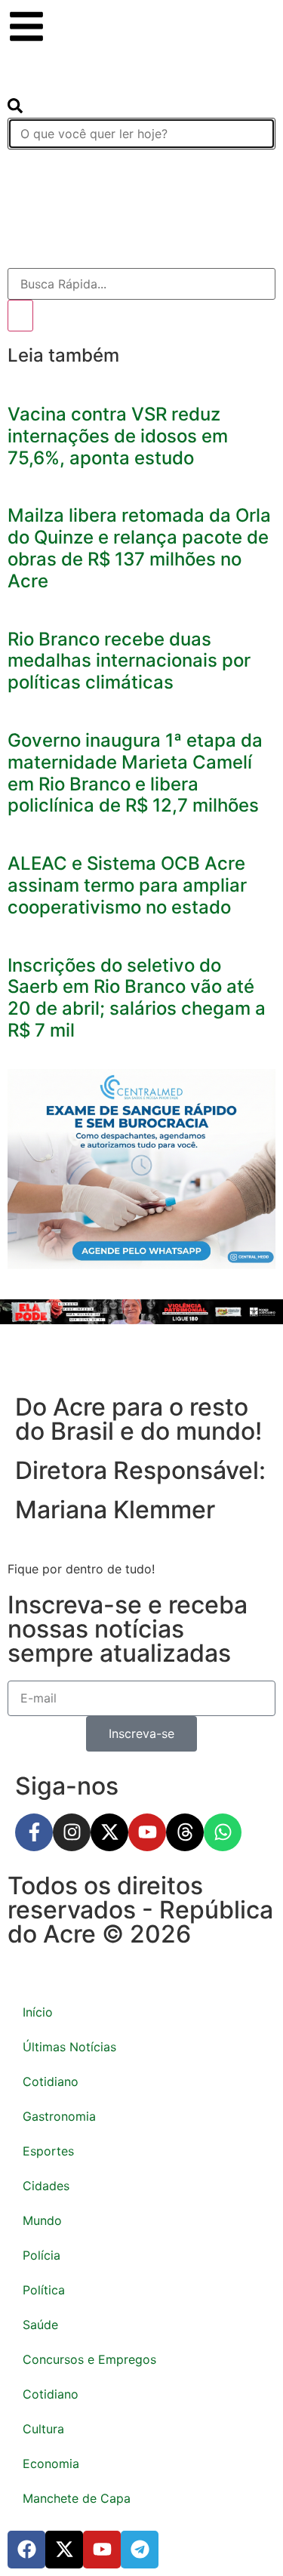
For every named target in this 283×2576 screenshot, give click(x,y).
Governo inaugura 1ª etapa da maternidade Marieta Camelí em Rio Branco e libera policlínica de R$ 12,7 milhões (135, 773)
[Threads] (185, 1832)
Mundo (42, 2220)
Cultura (43, 2429)
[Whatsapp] (223, 1832)
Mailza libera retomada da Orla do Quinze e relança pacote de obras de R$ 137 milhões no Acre (139, 548)
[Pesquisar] (20, 316)
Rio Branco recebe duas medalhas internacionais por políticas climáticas (129, 661)
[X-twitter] (109, 1832)
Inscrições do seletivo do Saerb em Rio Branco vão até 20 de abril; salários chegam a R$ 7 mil (137, 998)
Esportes (48, 2151)
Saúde (40, 2325)
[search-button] (15, 109)
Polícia (42, 2255)
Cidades (46, 2186)
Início (38, 2012)
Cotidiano (51, 2081)
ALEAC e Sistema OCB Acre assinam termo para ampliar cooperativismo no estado (127, 885)
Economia (51, 2464)
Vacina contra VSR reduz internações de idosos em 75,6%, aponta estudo (118, 436)
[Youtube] (147, 1832)
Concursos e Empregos (89, 2359)
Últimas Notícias (69, 2047)
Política (44, 2290)
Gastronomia (59, 2116)
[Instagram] (72, 1832)
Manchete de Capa (77, 2498)
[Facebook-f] (34, 1832)
